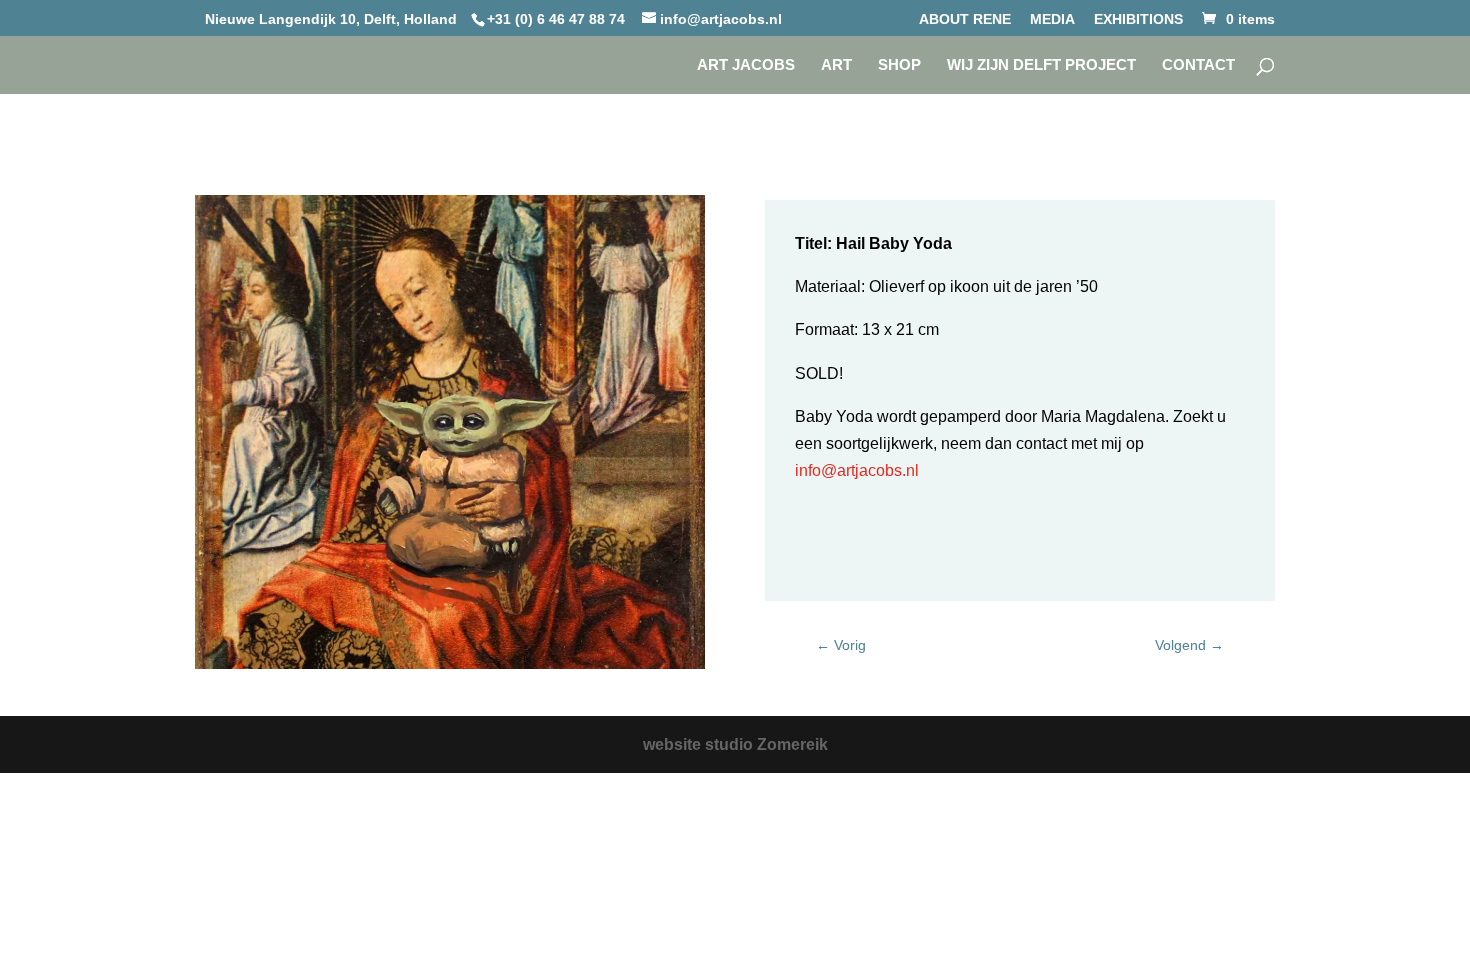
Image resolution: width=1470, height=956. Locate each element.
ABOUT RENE (965, 19)
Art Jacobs (746, 65)
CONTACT (1198, 65)
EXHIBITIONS (1138, 19)
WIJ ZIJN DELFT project (1041, 65)
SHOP (899, 65)
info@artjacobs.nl (857, 470)
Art (836, 65)
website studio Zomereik (735, 744)
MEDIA (1052, 19)
